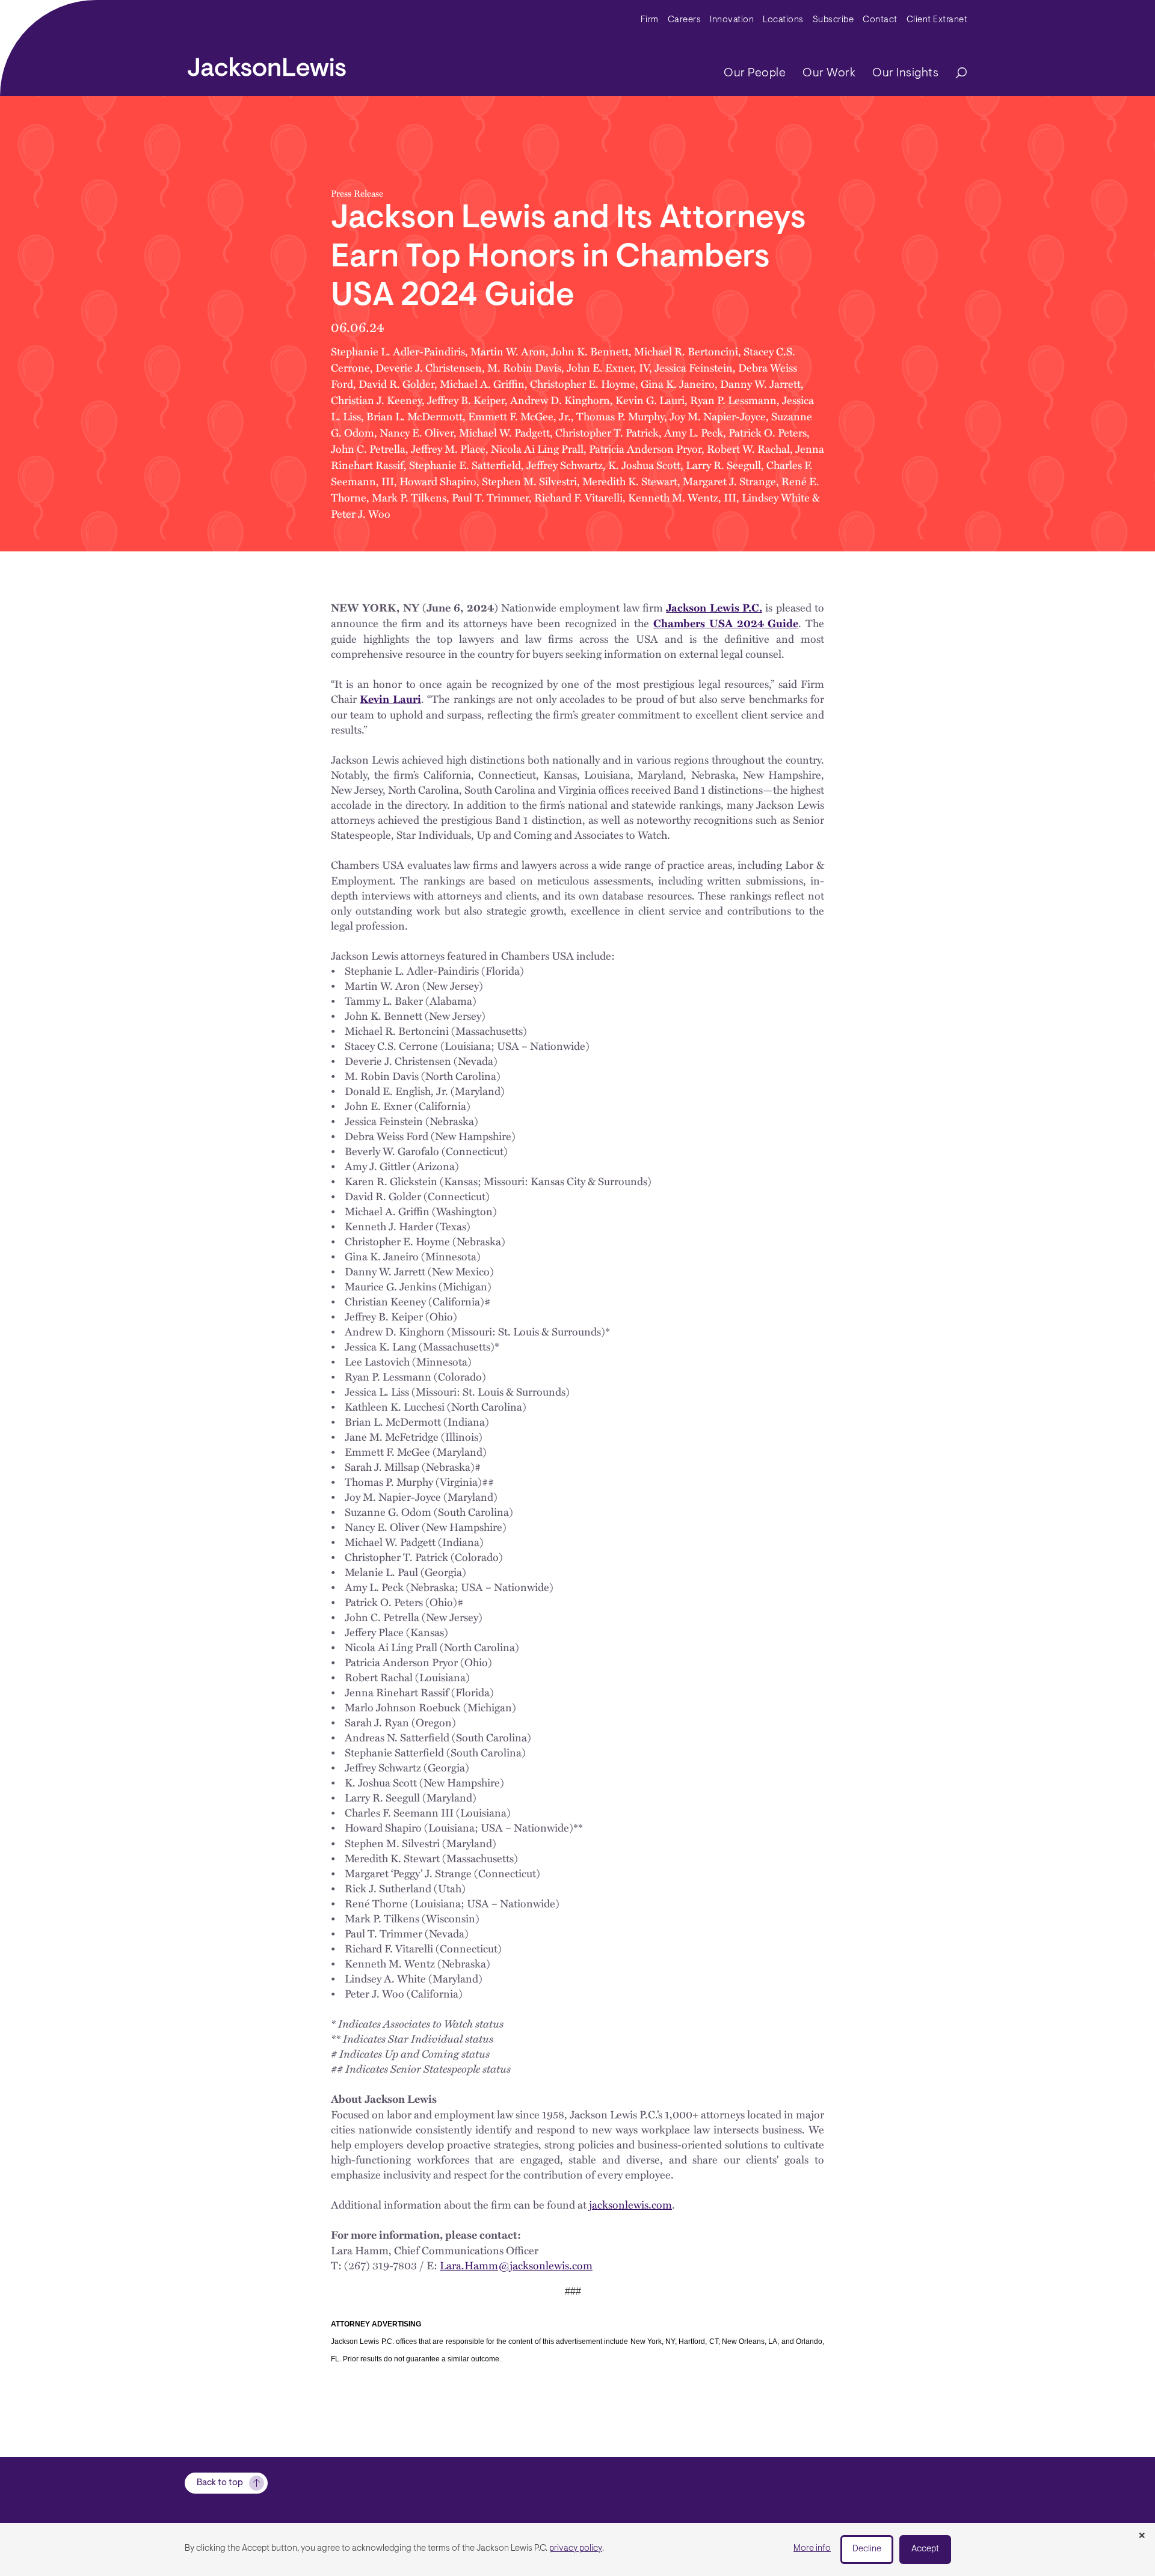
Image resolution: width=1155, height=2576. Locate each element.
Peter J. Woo (361, 513)
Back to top (220, 2483)
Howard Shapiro (438, 481)
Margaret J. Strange (729, 481)
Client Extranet (937, 20)
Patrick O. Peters (768, 432)
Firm (650, 20)
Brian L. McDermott (414, 416)
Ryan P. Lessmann (733, 400)
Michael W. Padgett (504, 432)
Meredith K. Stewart (630, 481)
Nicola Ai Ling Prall (537, 448)
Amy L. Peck (694, 432)
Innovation (732, 20)
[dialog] (577, 2550)
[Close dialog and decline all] (1142, 2536)
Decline (867, 2549)
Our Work (829, 73)
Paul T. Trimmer (490, 497)
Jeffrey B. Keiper (466, 400)
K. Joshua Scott (644, 465)
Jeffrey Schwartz (565, 465)
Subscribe (833, 20)
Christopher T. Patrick (607, 432)
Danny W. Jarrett (760, 383)
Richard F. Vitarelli (578, 497)
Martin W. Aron (508, 351)
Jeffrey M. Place (448, 448)
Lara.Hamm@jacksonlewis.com (516, 2265)
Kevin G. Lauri (650, 400)
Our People (755, 73)
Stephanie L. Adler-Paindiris (398, 351)
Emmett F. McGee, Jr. (519, 416)
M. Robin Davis (524, 367)
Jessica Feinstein (694, 367)
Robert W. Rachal (748, 448)
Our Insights (905, 73)
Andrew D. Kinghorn (560, 400)
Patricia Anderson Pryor (645, 448)
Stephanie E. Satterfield (465, 465)
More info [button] (812, 2549)
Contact (880, 20)
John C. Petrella (368, 448)
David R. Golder (396, 383)
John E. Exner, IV (608, 367)
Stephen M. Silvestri (529, 481)
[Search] (955, 74)
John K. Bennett (590, 351)
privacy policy (576, 2549)
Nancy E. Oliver (417, 432)
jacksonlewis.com (630, 2204)
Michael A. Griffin (482, 383)
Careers (685, 20)
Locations (783, 20)
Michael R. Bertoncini (686, 351)
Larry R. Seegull (723, 465)
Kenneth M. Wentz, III (682, 497)
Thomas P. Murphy (620, 416)
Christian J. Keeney (376, 400)
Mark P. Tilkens (409, 497)
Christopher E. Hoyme (583, 383)
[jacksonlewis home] (267, 64)
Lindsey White (776, 497)
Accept (925, 2549)
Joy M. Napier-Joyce (718, 416)
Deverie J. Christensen (429, 367)
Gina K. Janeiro (678, 383)
